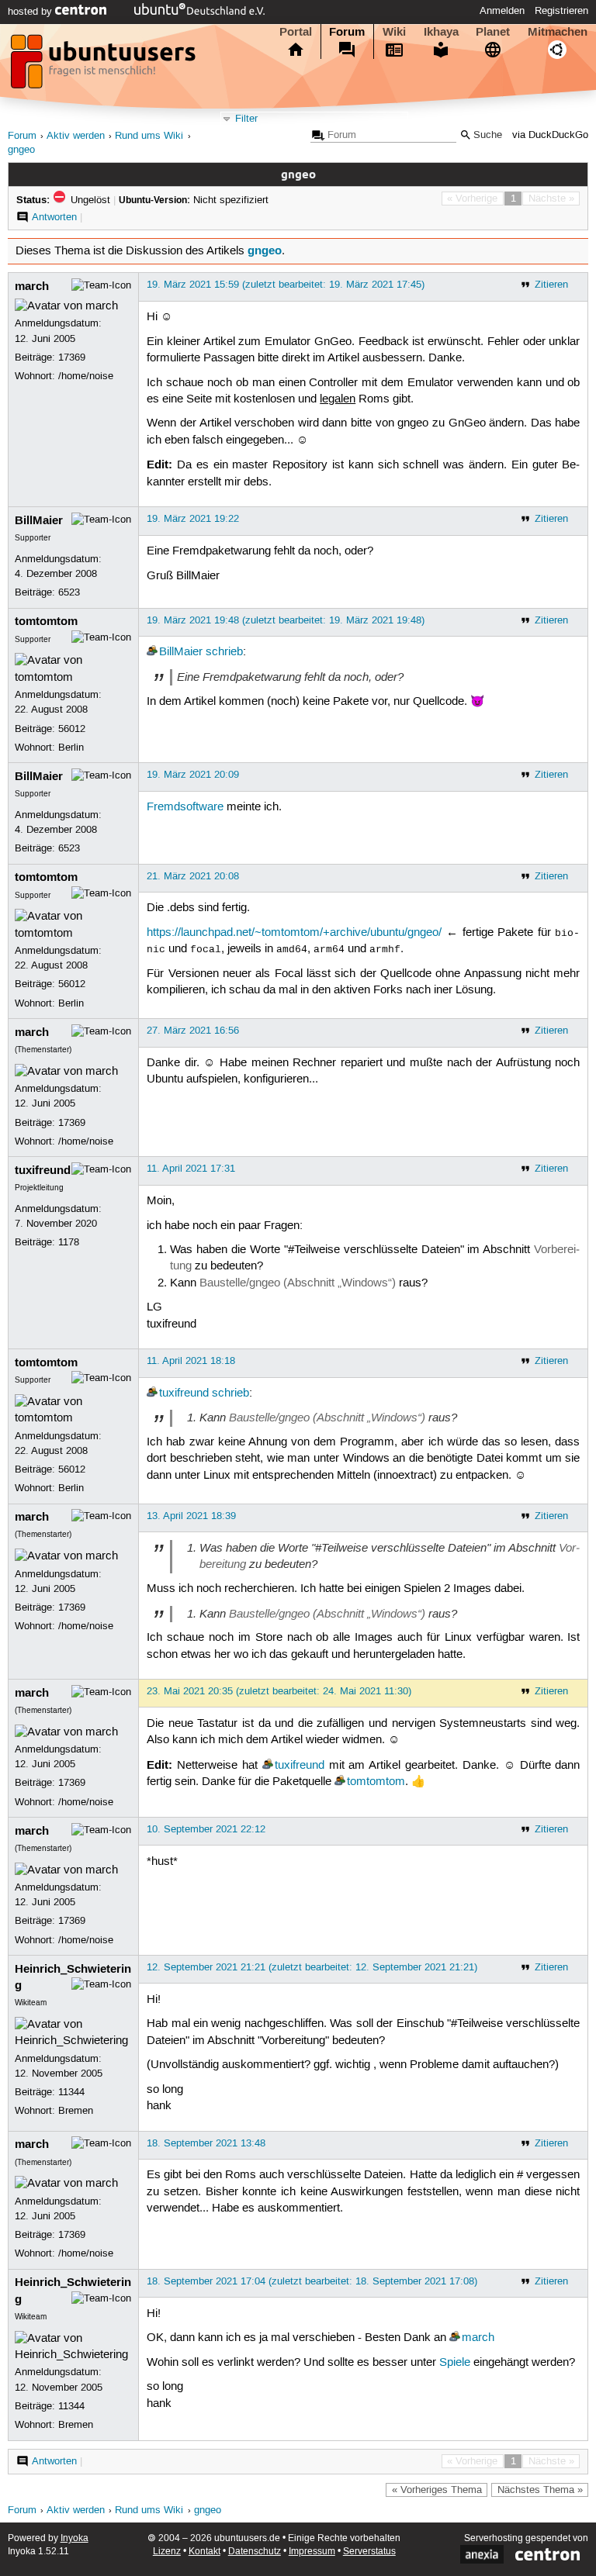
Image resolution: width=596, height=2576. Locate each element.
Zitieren (551, 285)
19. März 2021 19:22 (193, 519)
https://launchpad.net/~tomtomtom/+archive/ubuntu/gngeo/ (294, 933)
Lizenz (167, 2552)
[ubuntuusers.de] (105, 66)
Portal (296, 32)
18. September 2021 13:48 (206, 2143)
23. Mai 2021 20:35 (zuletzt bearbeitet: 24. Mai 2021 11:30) (279, 1691)
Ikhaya (441, 32)
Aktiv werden (76, 136)
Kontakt (204, 2552)
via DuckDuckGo (550, 135)
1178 (69, 1242)
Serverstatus (369, 2552)
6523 (69, 592)
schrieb (224, 652)
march (32, 286)
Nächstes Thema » (540, 2490)
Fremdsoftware (185, 807)
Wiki (394, 32)
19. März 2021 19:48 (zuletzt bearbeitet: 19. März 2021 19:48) (286, 620)
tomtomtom (46, 621)
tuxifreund (43, 1170)
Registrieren (561, 11)
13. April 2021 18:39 (191, 1516)
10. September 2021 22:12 (206, 1829)
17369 (72, 357)
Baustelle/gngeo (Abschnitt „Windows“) (298, 1283)
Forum (347, 32)
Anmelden (502, 11)
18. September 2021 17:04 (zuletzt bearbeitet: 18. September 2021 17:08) (312, 2281)
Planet (493, 32)
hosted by (31, 12)
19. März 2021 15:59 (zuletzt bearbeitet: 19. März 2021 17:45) (286, 285)
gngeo (21, 150)
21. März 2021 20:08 (193, 876)
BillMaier (39, 520)
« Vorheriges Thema (437, 2490)
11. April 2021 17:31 (191, 1169)
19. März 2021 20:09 (193, 775)
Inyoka (74, 2538)
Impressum (312, 2552)
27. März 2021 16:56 (193, 1031)
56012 (72, 729)
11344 (71, 2092)
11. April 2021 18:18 (191, 1361)
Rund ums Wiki (149, 136)
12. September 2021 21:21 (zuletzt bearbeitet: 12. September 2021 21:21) (312, 1967)
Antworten (54, 217)
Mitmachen (558, 32)
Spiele (455, 2363)
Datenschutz (255, 2552)
